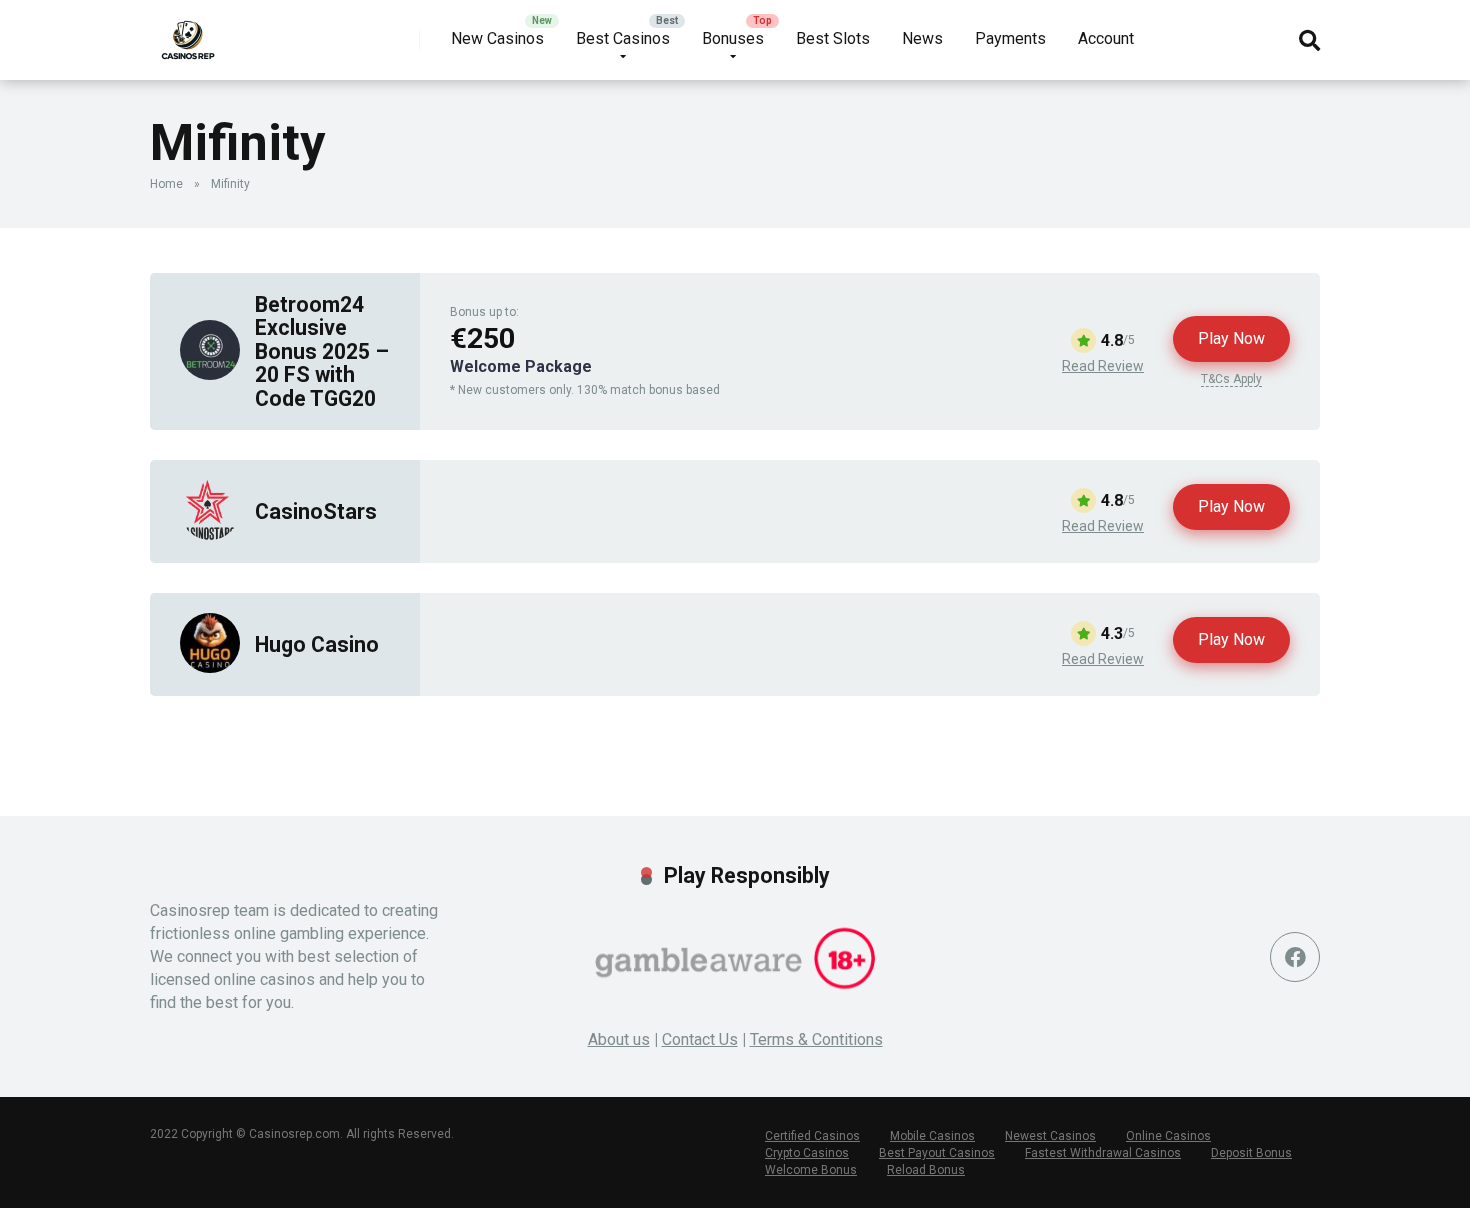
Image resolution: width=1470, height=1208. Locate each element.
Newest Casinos (1050, 1136)
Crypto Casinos (807, 1153)
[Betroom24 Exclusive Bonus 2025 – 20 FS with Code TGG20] (210, 374)
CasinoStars (316, 511)
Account (1106, 38)
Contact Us (700, 1039)
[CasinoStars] (210, 534)
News (922, 38)
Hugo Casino (317, 644)
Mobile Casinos (932, 1136)
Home (166, 184)
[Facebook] (1295, 957)
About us (619, 1039)
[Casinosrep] (188, 32)
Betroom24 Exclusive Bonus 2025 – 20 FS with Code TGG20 (322, 351)
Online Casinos (1168, 1136)
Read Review (1103, 366)
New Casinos (497, 38)
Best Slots (833, 38)
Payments (1010, 38)
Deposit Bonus (1251, 1153)
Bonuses (733, 38)
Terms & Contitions (816, 1039)
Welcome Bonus (811, 1170)
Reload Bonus (926, 1170)
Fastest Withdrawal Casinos (1103, 1153)
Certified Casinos (812, 1136)
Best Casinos (623, 38)
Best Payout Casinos (937, 1153)
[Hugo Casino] (210, 667)
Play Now (1231, 338)
